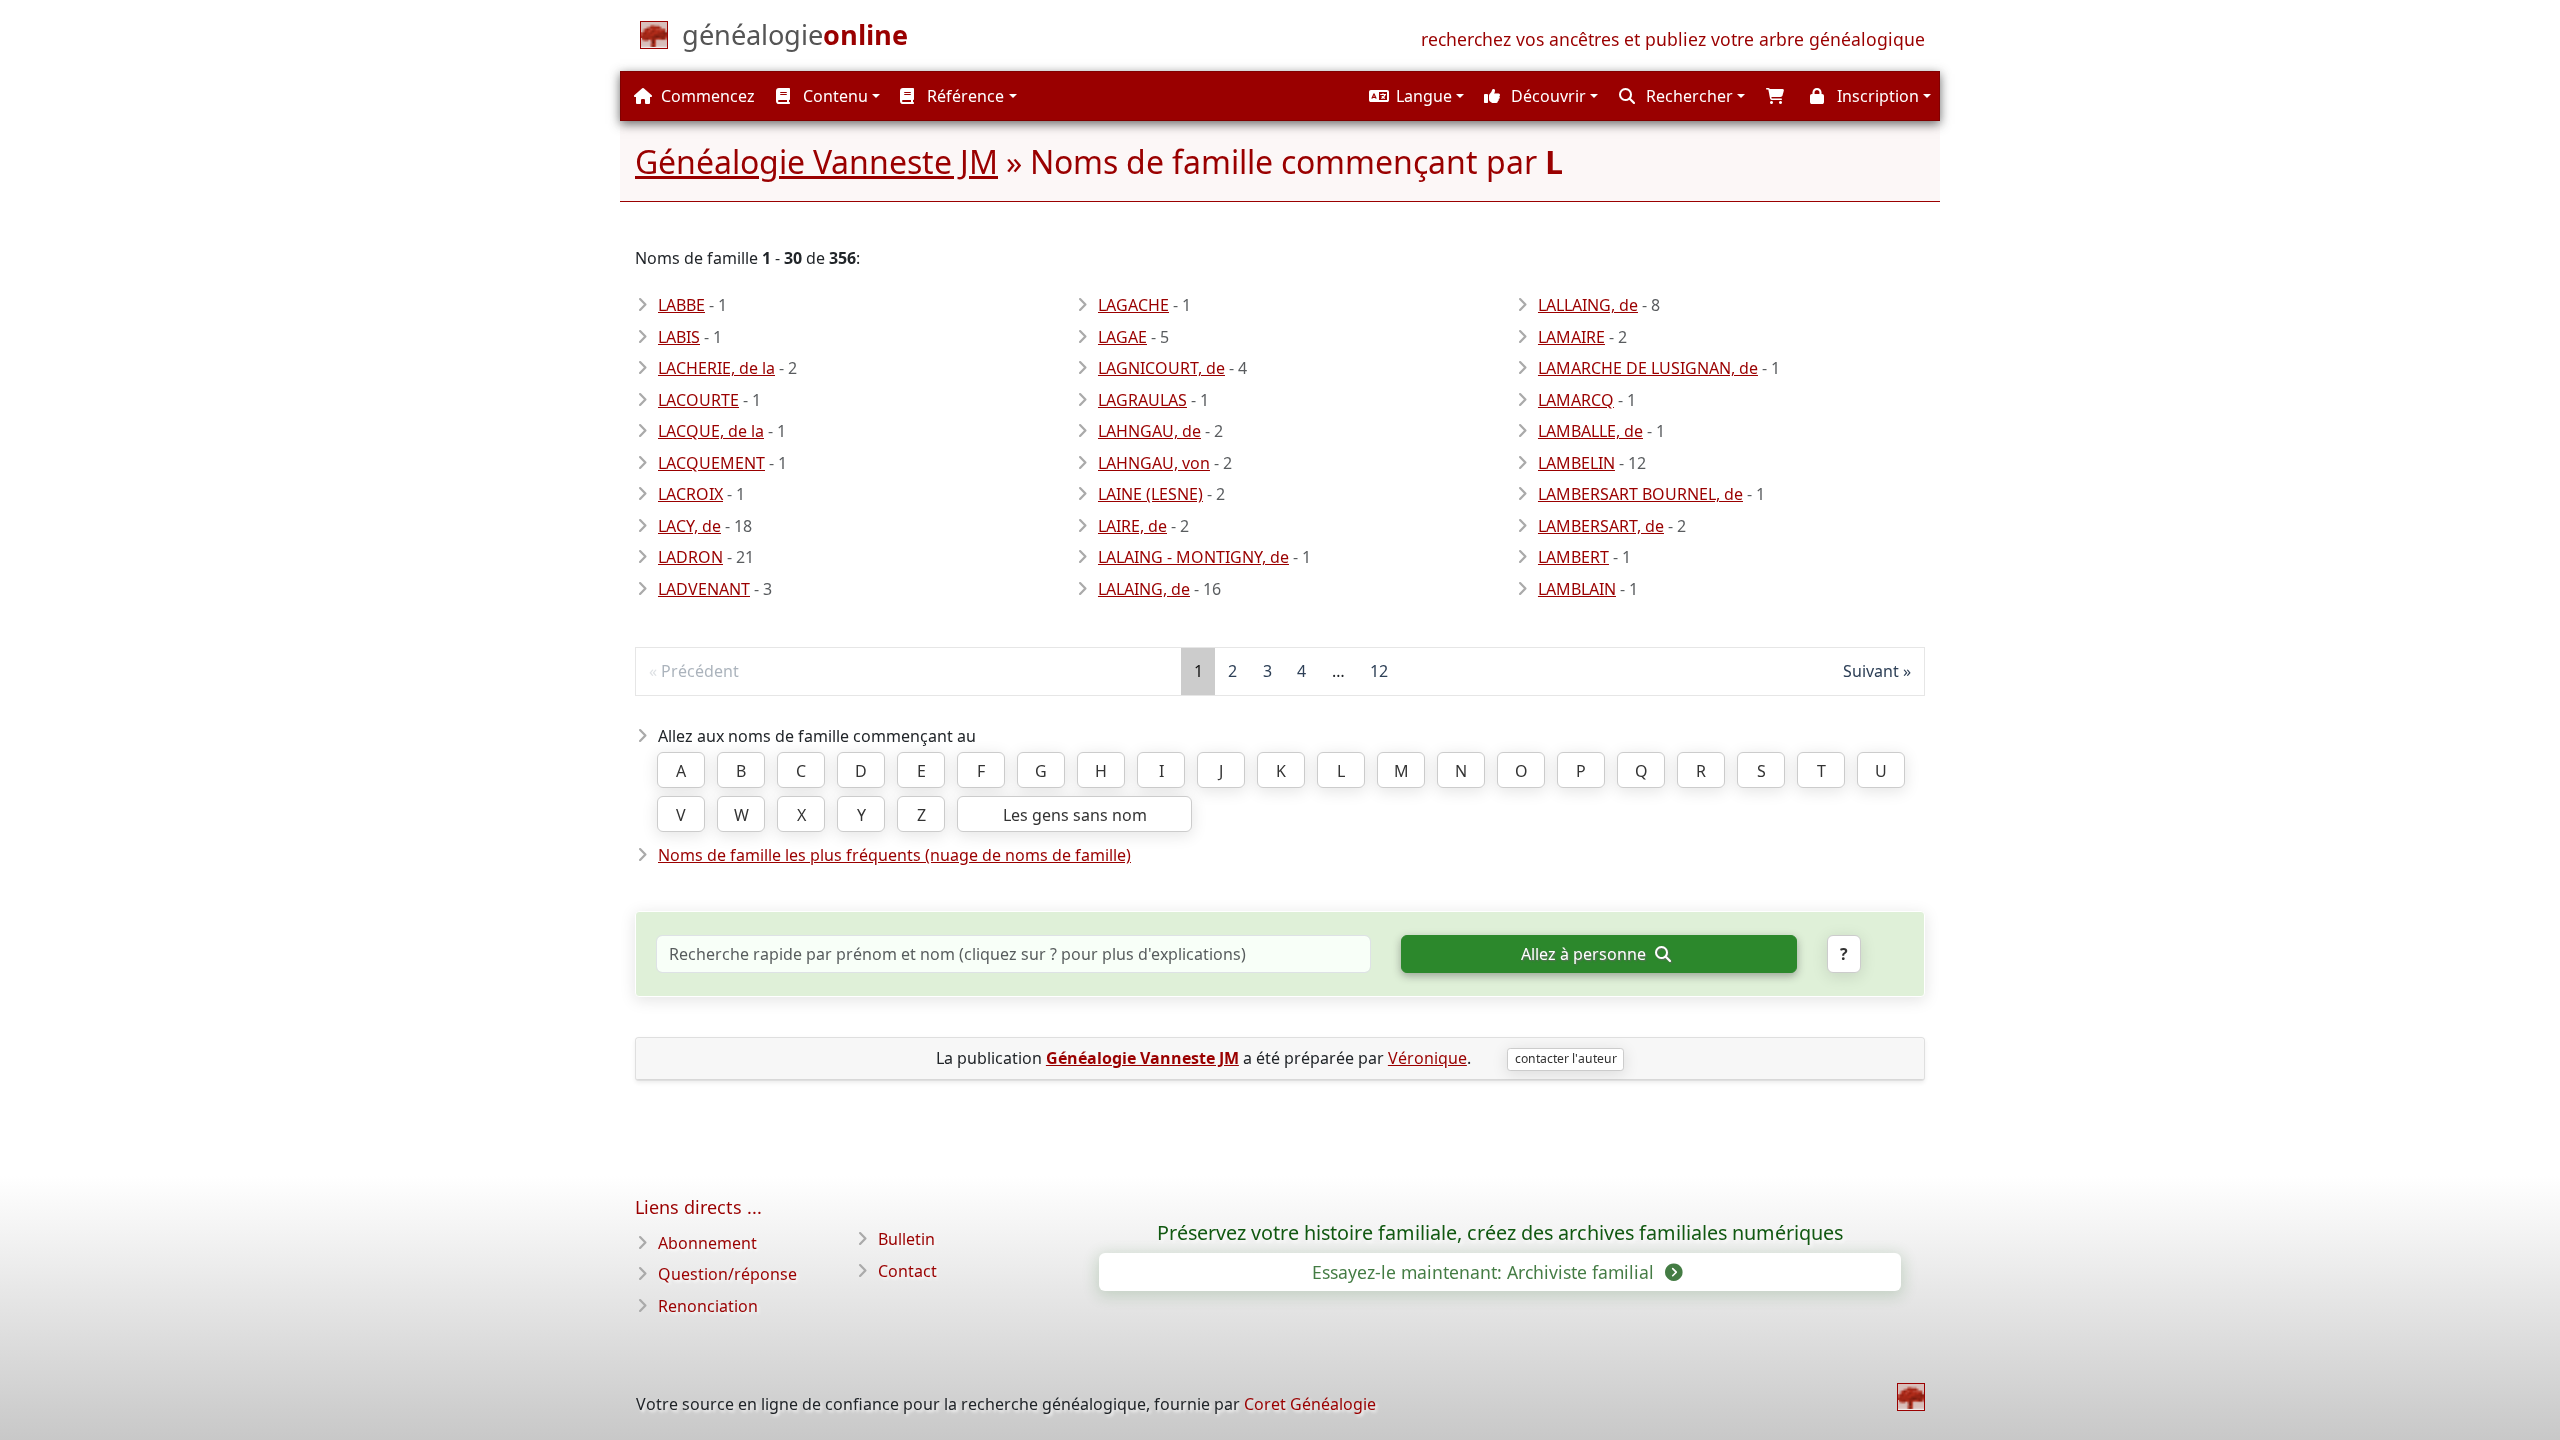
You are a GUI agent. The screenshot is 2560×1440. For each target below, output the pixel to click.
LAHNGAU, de (1149, 431)
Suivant (1871, 671)
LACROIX (690, 494)
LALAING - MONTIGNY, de (1193, 557)
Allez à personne (1585, 954)
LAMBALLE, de (1590, 431)
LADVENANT (704, 589)
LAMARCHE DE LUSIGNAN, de (1648, 368)
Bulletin (906, 1239)
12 (1379, 671)
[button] (1414, 96)
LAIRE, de (1132, 526)
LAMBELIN (1576, 463)
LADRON (690, 557)
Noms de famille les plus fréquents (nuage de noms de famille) (894, 855)
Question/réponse (727, 1274)
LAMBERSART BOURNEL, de (1640, 494)
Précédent (700, 671)
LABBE (681, 305)
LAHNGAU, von (1154, 463)
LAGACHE (1133, 305)
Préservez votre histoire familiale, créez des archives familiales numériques (1500, 1233)
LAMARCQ (1576, 400)
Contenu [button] (833, 96)
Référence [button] (963, 96)
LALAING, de (1144, 589)
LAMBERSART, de (1601, 526)
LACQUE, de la (711, 431)
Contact (907, 1271)
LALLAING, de (1588, 305)
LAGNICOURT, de (1161, 368)
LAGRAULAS (1142, 400)
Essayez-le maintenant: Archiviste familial (1485, 1272)
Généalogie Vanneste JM (816, 161)
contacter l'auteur (1566, 1058)
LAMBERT (1573, 557)
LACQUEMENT (711, 463)
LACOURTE (698, 400)
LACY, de (689, 526)
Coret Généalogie (1310, 1404)
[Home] (1911, 1397)
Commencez (706, 96)
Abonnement (707, 1243)
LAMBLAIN (1577, 589)
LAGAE (1122, 337)
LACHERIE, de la (716, 368)
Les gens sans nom (1075, 815)
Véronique (1427, 1058)
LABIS (679, 337)
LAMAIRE (1571, 337)
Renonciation (708, 1306)
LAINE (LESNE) (1150, 494)
